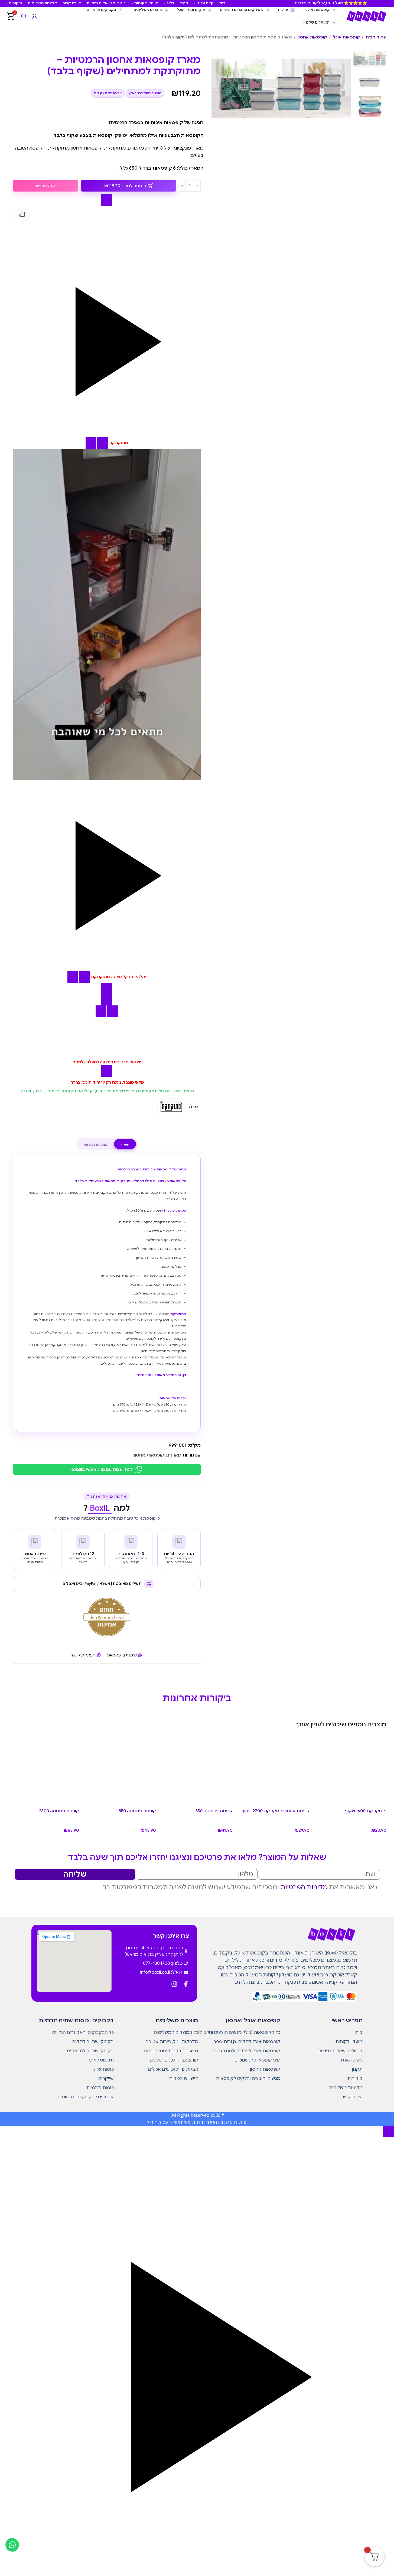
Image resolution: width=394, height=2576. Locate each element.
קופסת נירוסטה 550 (214, 1811)
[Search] (24, 16)
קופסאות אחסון (312, 37)
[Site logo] (366, 16)
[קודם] (107, 200)
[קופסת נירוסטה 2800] (43, 1770)
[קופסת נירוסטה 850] (120, 1770)
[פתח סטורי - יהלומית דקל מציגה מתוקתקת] (73, 977)
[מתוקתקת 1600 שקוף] (351, 1770)
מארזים (174, 1455)
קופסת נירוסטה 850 (137, 1811)
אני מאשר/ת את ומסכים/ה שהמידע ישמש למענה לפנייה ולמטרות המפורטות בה (238, 1887)
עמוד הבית (376, 37)
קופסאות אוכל (346, 37)
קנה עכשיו (46, 186)
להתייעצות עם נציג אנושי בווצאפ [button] (102, 1470)
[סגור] (101, 1011)
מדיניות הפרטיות (304, 1887)
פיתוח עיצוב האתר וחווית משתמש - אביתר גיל (197, 2122)
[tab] (125, 1145)
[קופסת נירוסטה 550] (197, 1770)
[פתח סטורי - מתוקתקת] (91, 443)
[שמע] (103, 443)
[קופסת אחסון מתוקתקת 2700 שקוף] (274, 1770)
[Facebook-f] (186, 1984)
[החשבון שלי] (35, 16)
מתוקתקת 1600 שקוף (366, 1811)
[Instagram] (174, 1984)
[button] (107, 327)
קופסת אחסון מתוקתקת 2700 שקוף (276, 1811)
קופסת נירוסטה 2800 (59, 1811)
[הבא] (107, 988)
